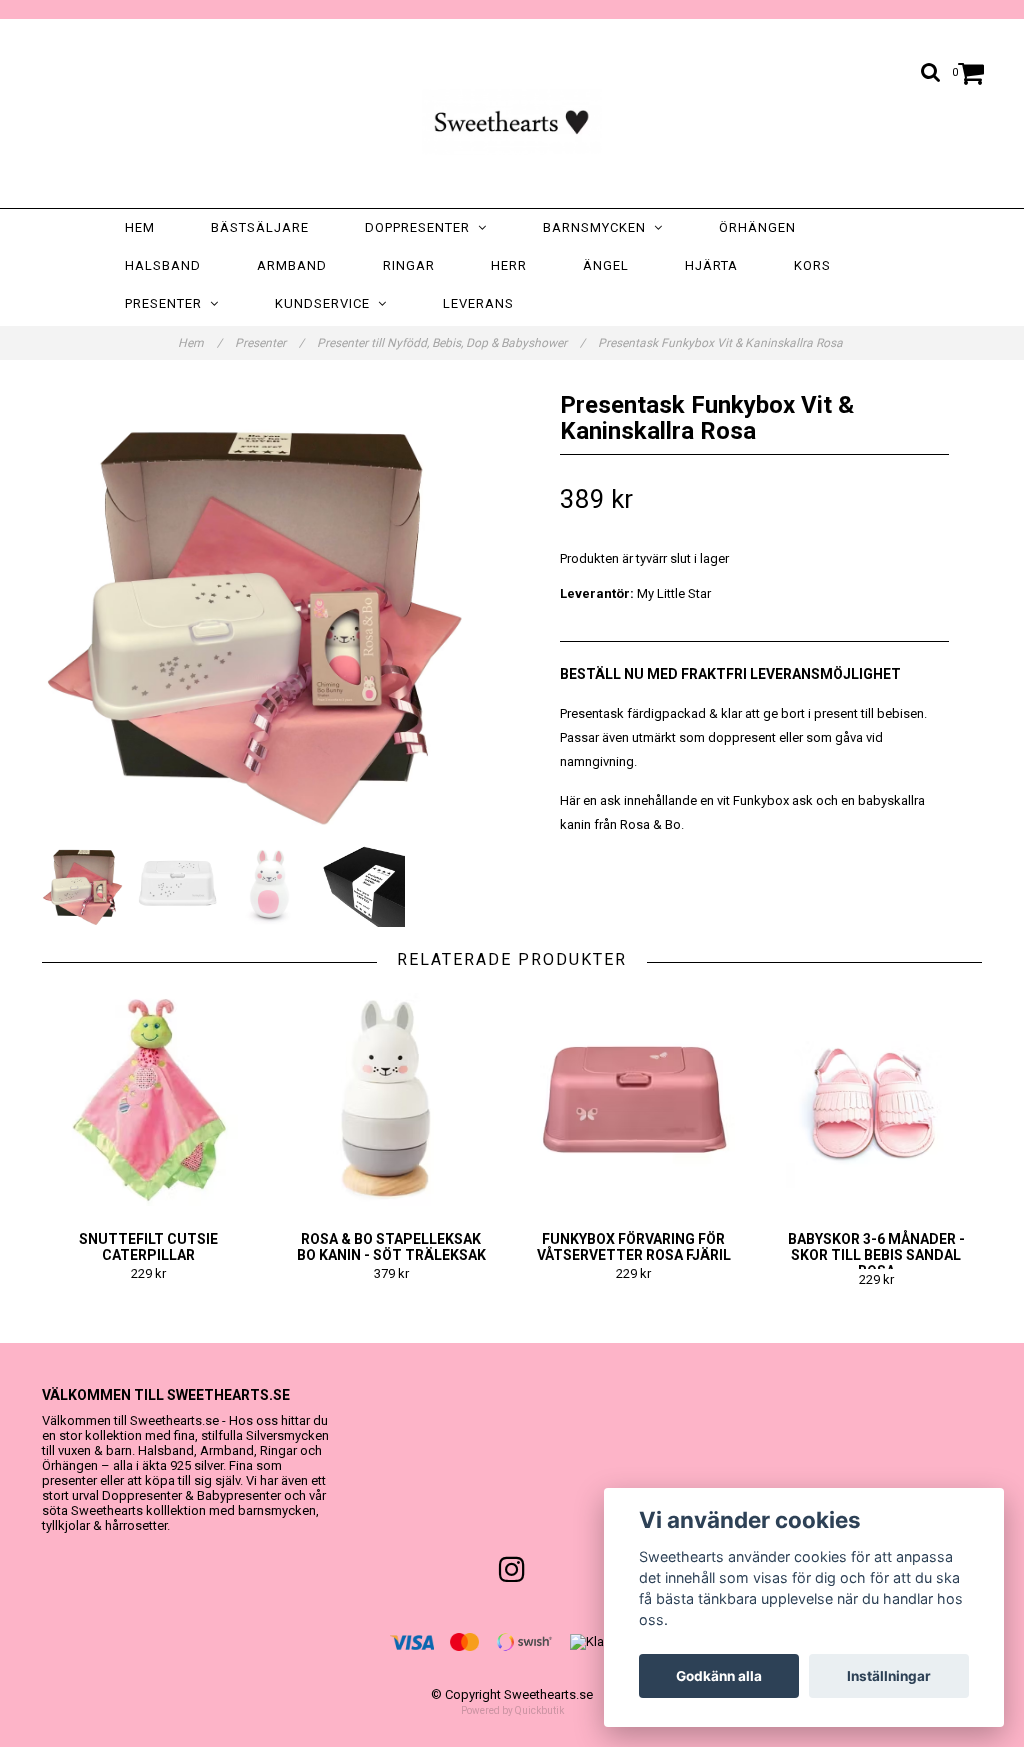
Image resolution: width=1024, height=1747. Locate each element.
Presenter (167, 303)
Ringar (409, 265)
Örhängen (757, 227)
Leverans (478, 303)
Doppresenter (421, 227)
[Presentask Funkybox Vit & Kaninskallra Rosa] (269, 607)
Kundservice (326, 303)
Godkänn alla (719, 1676)
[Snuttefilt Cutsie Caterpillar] (149, 1100)
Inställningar (889, 1676)
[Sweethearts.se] (512, 118)
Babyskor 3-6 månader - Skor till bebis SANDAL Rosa (876, 1255)
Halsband (163, 265)
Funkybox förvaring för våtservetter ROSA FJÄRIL (634, 1247)
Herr (509, 265)
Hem (140, 227)
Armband (292, 265)
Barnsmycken (598, 227)
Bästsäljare (260, 227)
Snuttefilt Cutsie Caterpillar (148, 1247)
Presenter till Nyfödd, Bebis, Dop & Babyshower (451, 343)
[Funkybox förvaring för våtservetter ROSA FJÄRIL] (634, 1100)
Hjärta (711, 265)
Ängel (606, 265)
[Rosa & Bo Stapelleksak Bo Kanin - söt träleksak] (392, 1100)
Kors (812, 265)
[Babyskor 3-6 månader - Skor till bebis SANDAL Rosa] (877, 1100)
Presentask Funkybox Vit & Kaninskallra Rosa (722, 343)
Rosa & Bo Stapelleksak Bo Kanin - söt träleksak (391, 1247)
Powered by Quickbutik (512, 1710)
